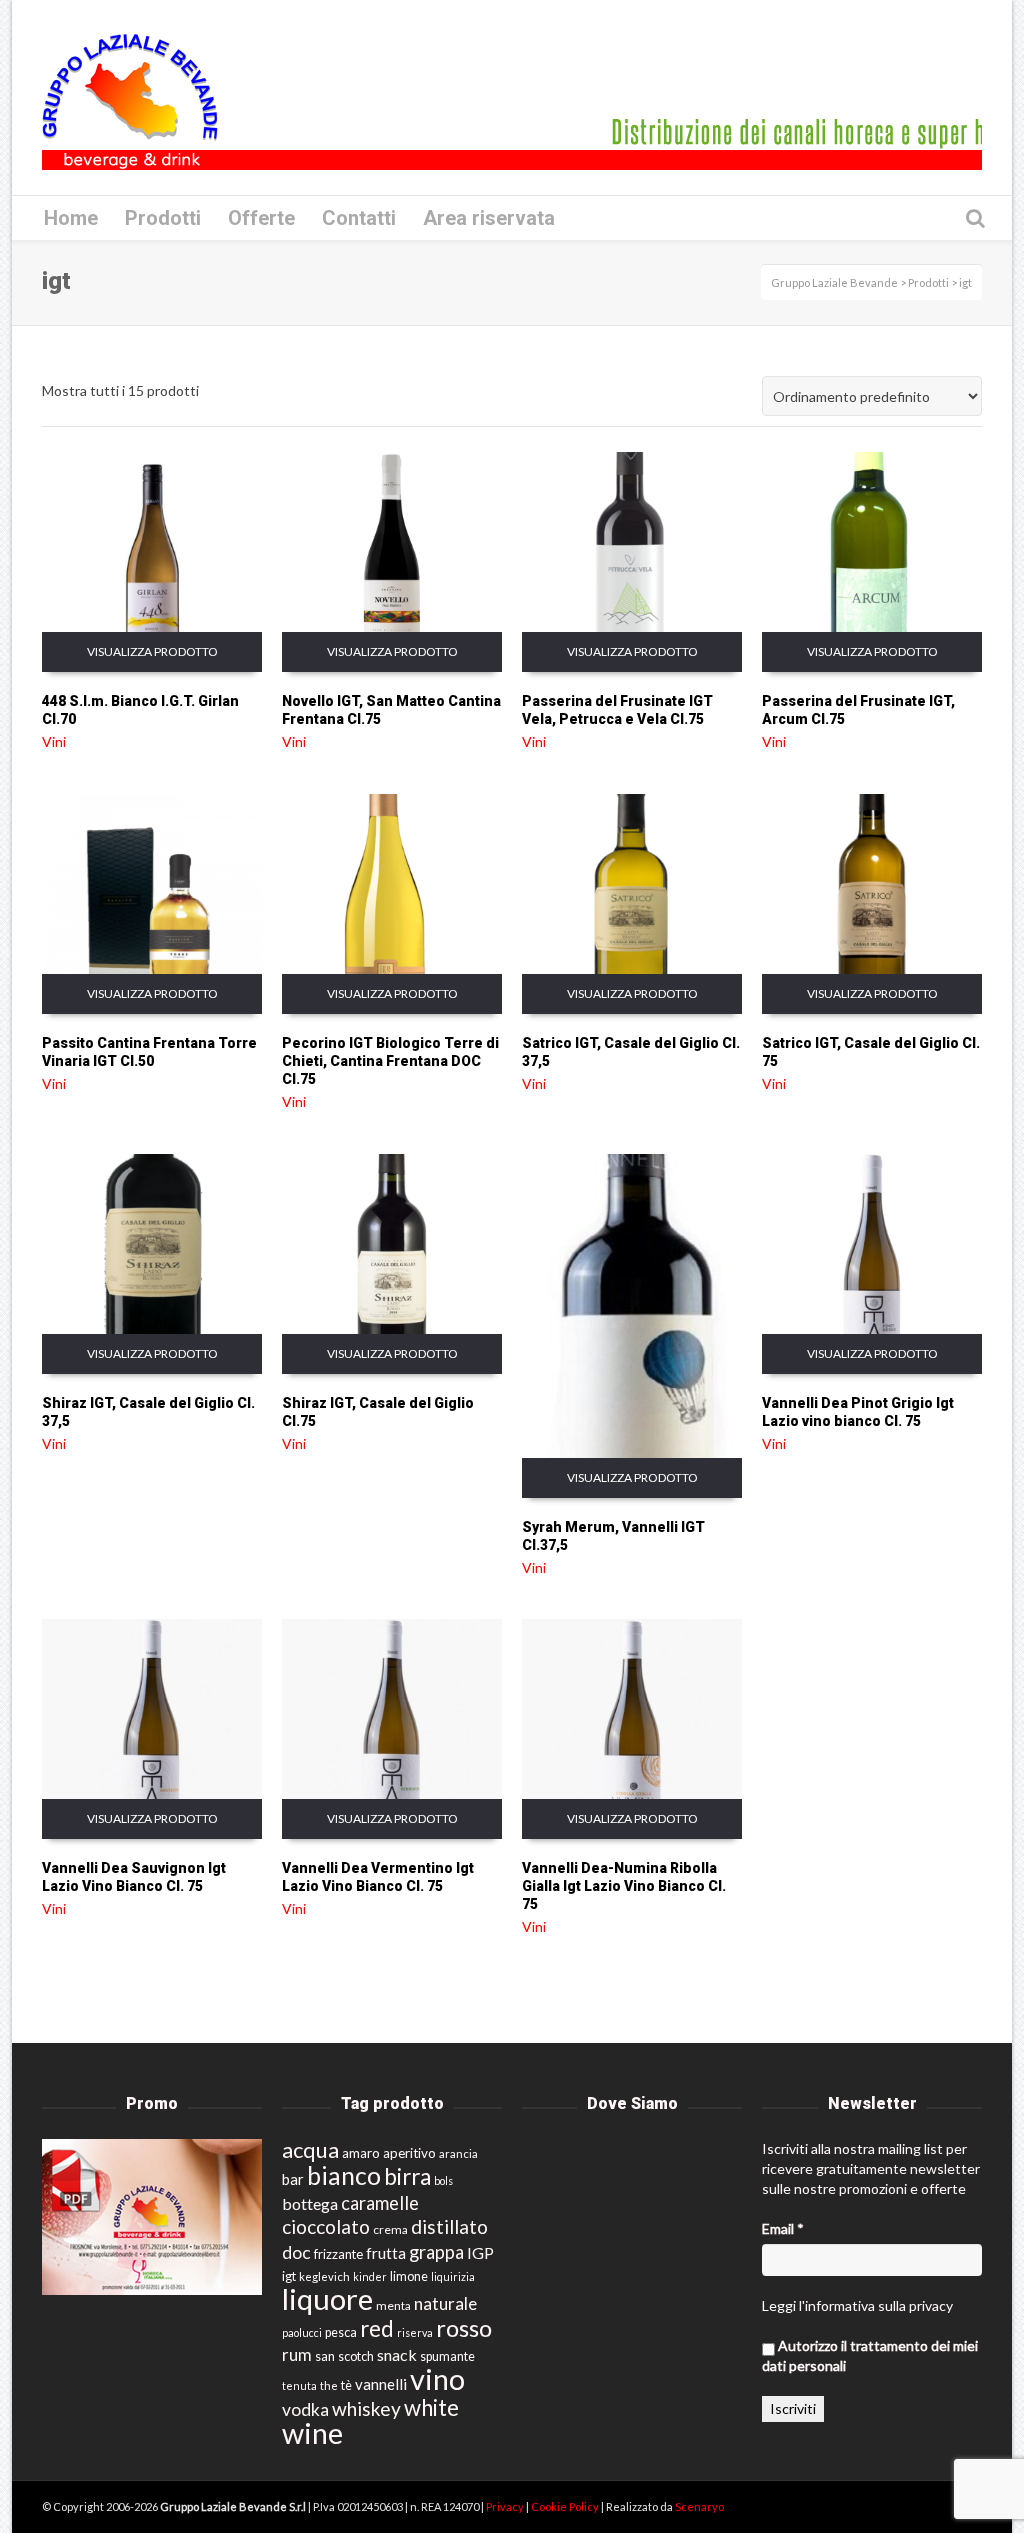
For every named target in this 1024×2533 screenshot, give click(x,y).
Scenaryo (699, 2506)
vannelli (381, 2384)
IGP (480, 2252)
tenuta (299, 2385)
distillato (449, 2226)
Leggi (779, 2305)
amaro (361, 2153)
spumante (447, 2356)
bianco (344, 2175)
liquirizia (453, 2276)
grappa (436, 2252)
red (377, 2328)
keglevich (324, 2276)
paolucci (302, 2332)
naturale (445, 2303)
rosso (464, 2328)
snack (397, 2354)
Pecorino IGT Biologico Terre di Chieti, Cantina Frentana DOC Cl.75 (390, 1061)
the (329, 2385)
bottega (310, 2203)
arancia (458, 2153)
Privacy (506, 2506)
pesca (341, 2332)
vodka (305, 2409)
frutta (386, 2253)
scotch (356, 2356)
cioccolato (326, 2226)
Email (783, 2228)
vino (437, 2378)
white (431, 2407)
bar (293, 2179)
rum (297, 2354)
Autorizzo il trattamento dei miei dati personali (870, 2355)
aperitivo (409, 2153)
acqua (310, 2149)
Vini (54, 741)
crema (390, 2229)
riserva (415, 2332)
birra (407, 2176)
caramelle (380, 2203)
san (325, 2356)
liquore (327, 2298)
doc (296, 2252)
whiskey (366, 2408)
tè (346, 2385)
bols (443, 2180)
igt (289, 2276)
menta (393, 2305)
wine (312, 2433)
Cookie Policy (566, 2506)
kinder (370, 2276)
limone (409, 2276)
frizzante (338, 2254)
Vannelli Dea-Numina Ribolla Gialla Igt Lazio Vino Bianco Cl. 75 (624, 1886)
